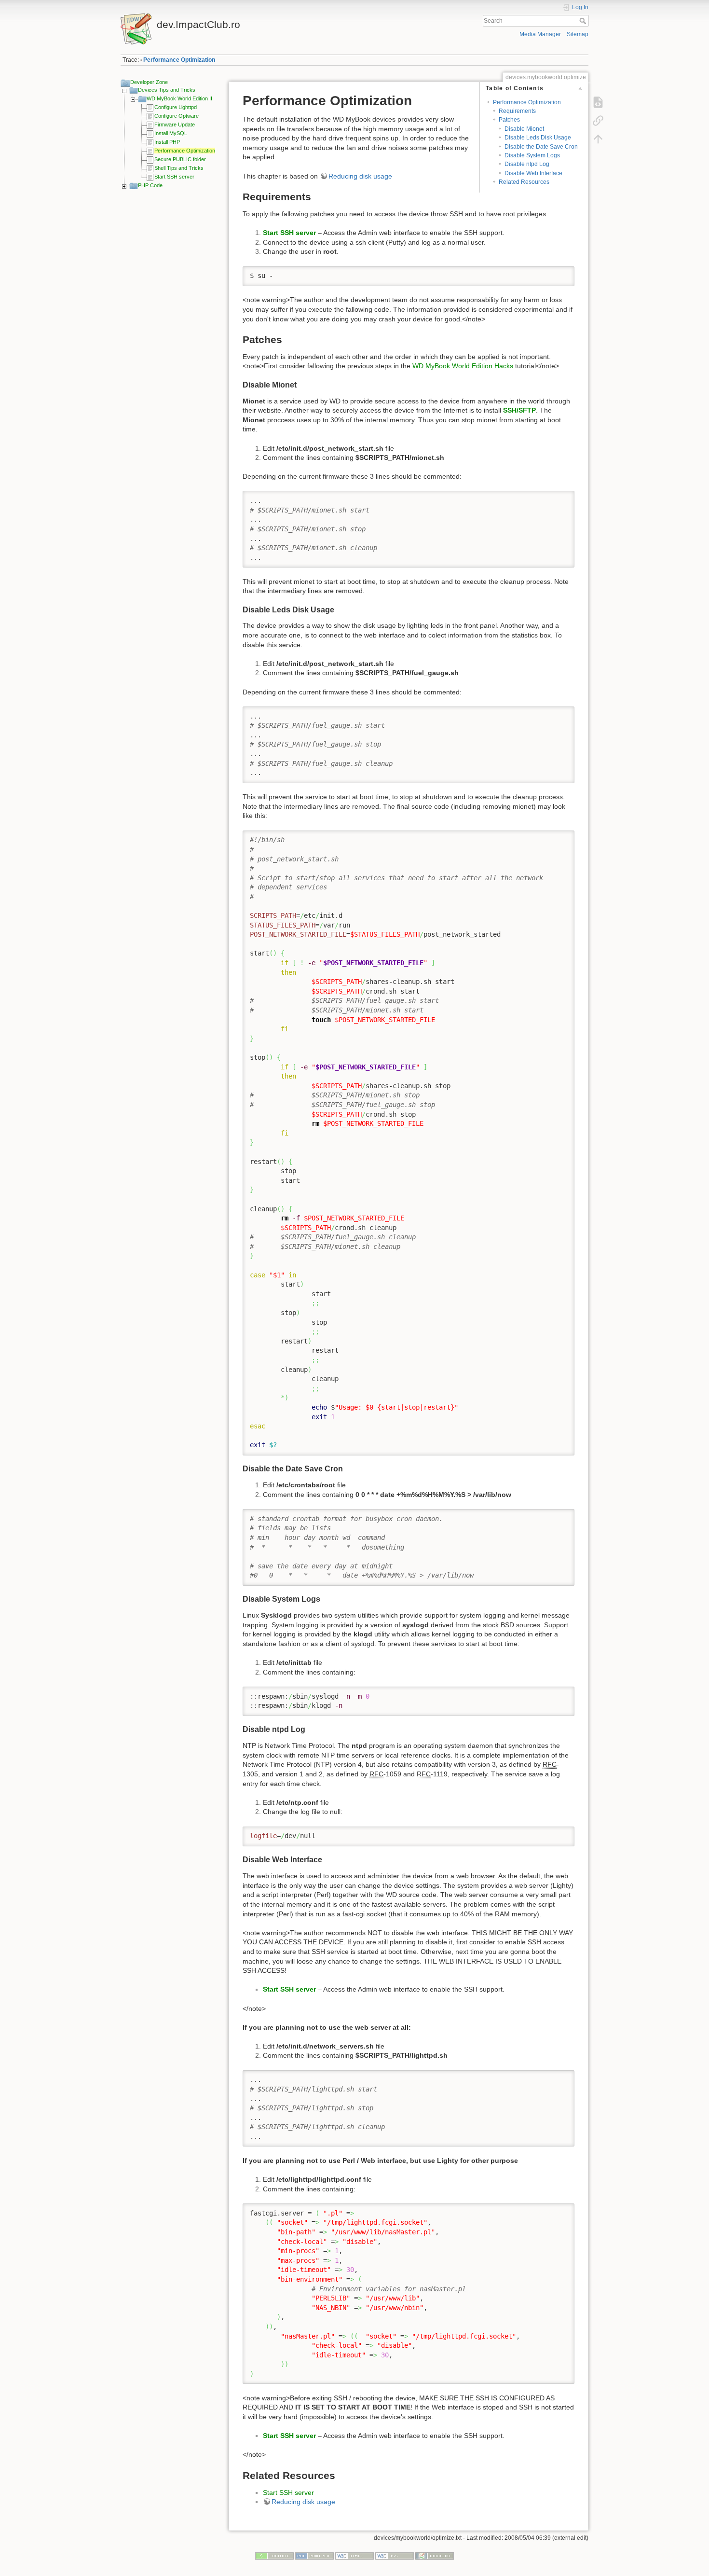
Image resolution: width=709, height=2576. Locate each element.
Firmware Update (175, 125)
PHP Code (150, 185)
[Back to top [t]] (598, 139)
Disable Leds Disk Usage (538, 138)
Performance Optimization (179, 60)
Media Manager (540, 34)
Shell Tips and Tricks (179, 168)
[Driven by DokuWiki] (435, 2555)
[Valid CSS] (395, 2555)
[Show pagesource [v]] (598, 102)
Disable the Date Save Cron (541, 147)
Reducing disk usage (360, 176)
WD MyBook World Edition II (179, 98)
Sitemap (578, 34)
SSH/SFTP (519, 410)
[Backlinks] (598, 121)
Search (584, 21)
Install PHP (167, 142)
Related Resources (524, 182)
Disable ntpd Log (527, 164)
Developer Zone (149, 82)
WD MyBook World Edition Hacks (463, 366)
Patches (509, 120)
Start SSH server (174, 177)
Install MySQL (171, 133)
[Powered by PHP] (314, 2555)
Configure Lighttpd (176, 107)
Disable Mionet (524, 129)
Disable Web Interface (533, 173)
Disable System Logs (532, 155)
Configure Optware (177, 116)
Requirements (517, 111)
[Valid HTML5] (354, 2555)
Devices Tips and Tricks (167, 90)
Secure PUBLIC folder (180, 159)
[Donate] (274, 2555)
